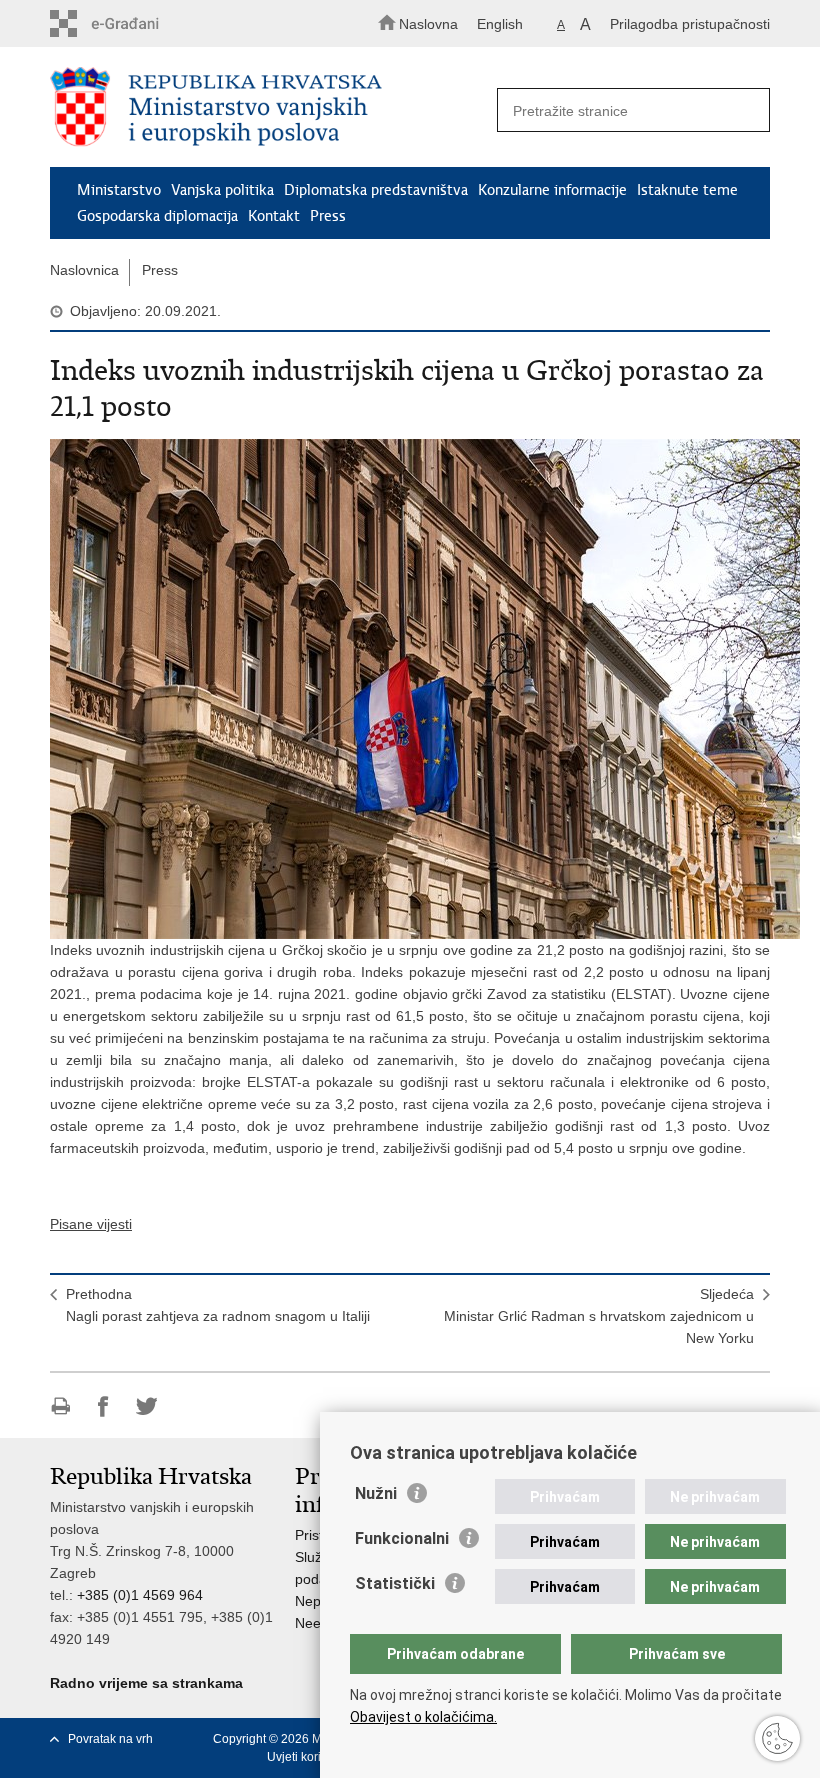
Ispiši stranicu (60, 1406)
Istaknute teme (687, 190)
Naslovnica (84, 270)
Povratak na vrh (110, 1739)
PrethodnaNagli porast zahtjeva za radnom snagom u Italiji (218, 1305)
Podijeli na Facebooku (103, 1406)
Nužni (376, 1493)
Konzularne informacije (552, 190)
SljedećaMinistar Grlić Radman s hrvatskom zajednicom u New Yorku (599, 1316)
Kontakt (274, 216)
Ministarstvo (119, 190)
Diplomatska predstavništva (376, 190)
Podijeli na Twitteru (146, 1406)
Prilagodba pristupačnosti (690, 24)
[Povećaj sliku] (410, 689)
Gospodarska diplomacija (157, 216)
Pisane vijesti (91, 1224)
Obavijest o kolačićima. (423, 1717)
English (500, 24)
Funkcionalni (402, 1538)
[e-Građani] (135, 23)
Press (328, 216)
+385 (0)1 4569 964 (140, 1595)
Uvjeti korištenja (310, 1757)
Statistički (395, 1583)
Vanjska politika (222, 190)
